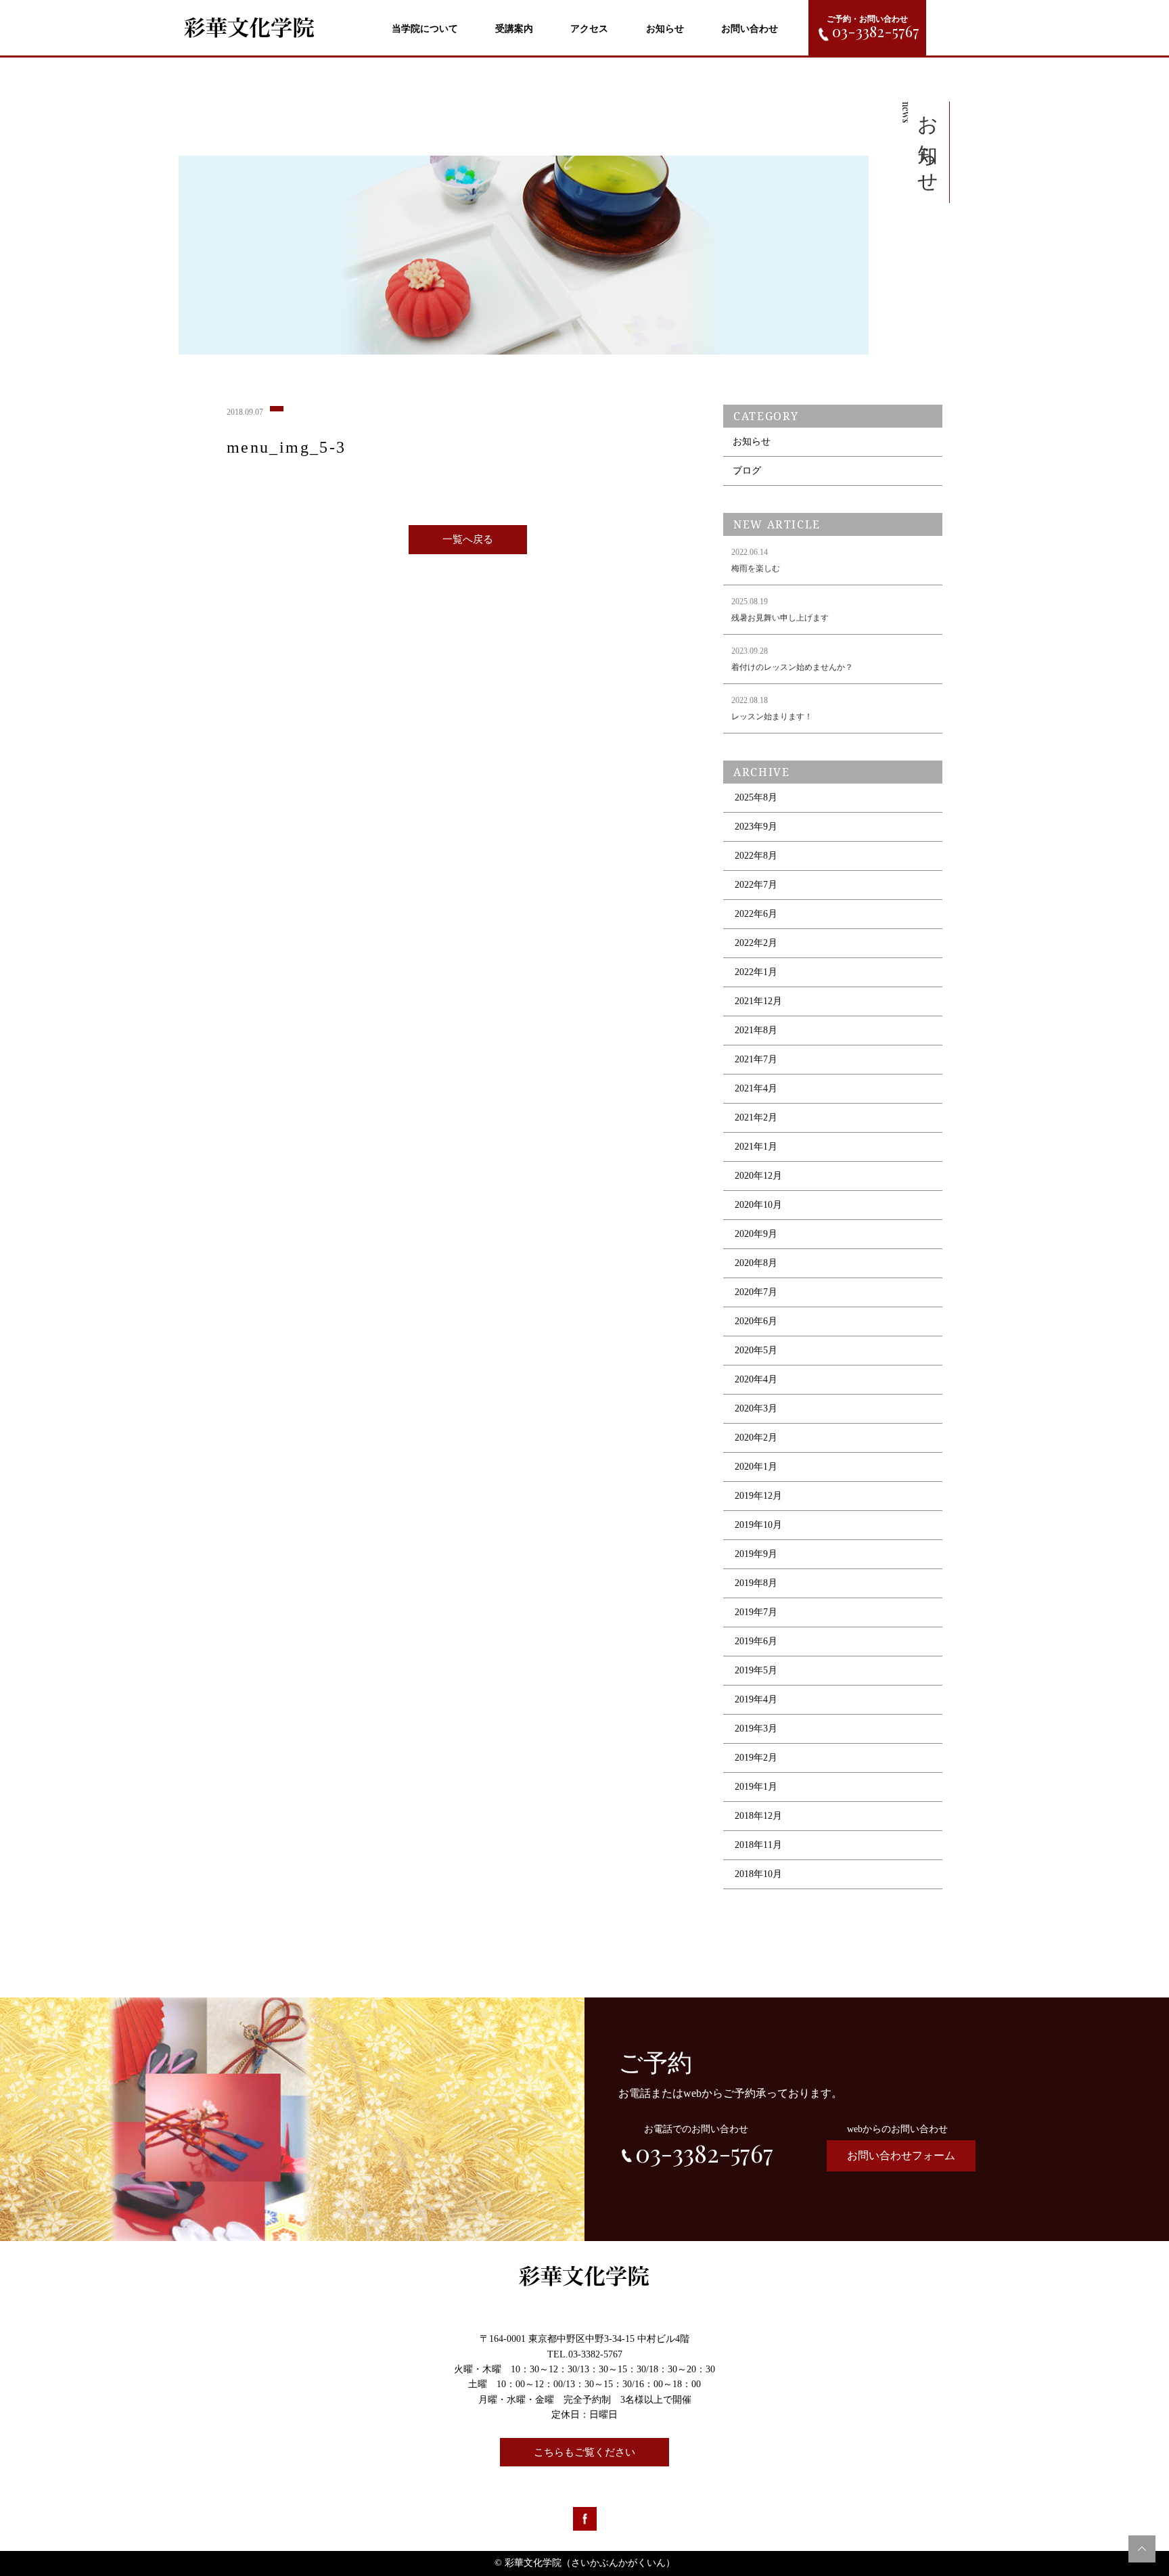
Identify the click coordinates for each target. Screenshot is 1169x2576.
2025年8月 (756, 797)
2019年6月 (756, 1641)
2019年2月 (756, 1758)
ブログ (747, 471)
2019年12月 (758, 1496)
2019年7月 (756, 1612)
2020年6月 (756, 1321)
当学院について (425, 29)
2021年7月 (756, 1059)
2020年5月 (756, 1350)
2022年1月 (756, 972)
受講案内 (514, 29)
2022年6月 (756, 914)
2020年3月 (756, 1408)
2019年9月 (756, 1554)
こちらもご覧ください (584, 2452)
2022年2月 (756, 943)
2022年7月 (756, 885)
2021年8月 (756, 1030)
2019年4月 (756, 1699)
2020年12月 (758, 1176)
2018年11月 (758, 1845)
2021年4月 (756, 1088)
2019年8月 (756, 1583)
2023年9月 (756, 827)
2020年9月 (756, 1234)
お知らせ (665, 29)
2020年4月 (756, 1379)
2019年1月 (756, 1787)
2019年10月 (758, 1525)
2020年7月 (756, 1292)
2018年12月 (758, 1816)
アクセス (589, 29)
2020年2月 (756, 1438)
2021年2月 (756, 1117)
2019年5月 (756, 1670)
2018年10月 (758, 1874)
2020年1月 (756, 1467)
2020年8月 (756, 1263)
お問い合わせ (750, 29)
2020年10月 (758, 1205)
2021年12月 (758, 1001)
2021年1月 (756, 1147)
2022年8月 (756, 856)
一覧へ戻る (468, 539)
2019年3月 (756, 1728)
